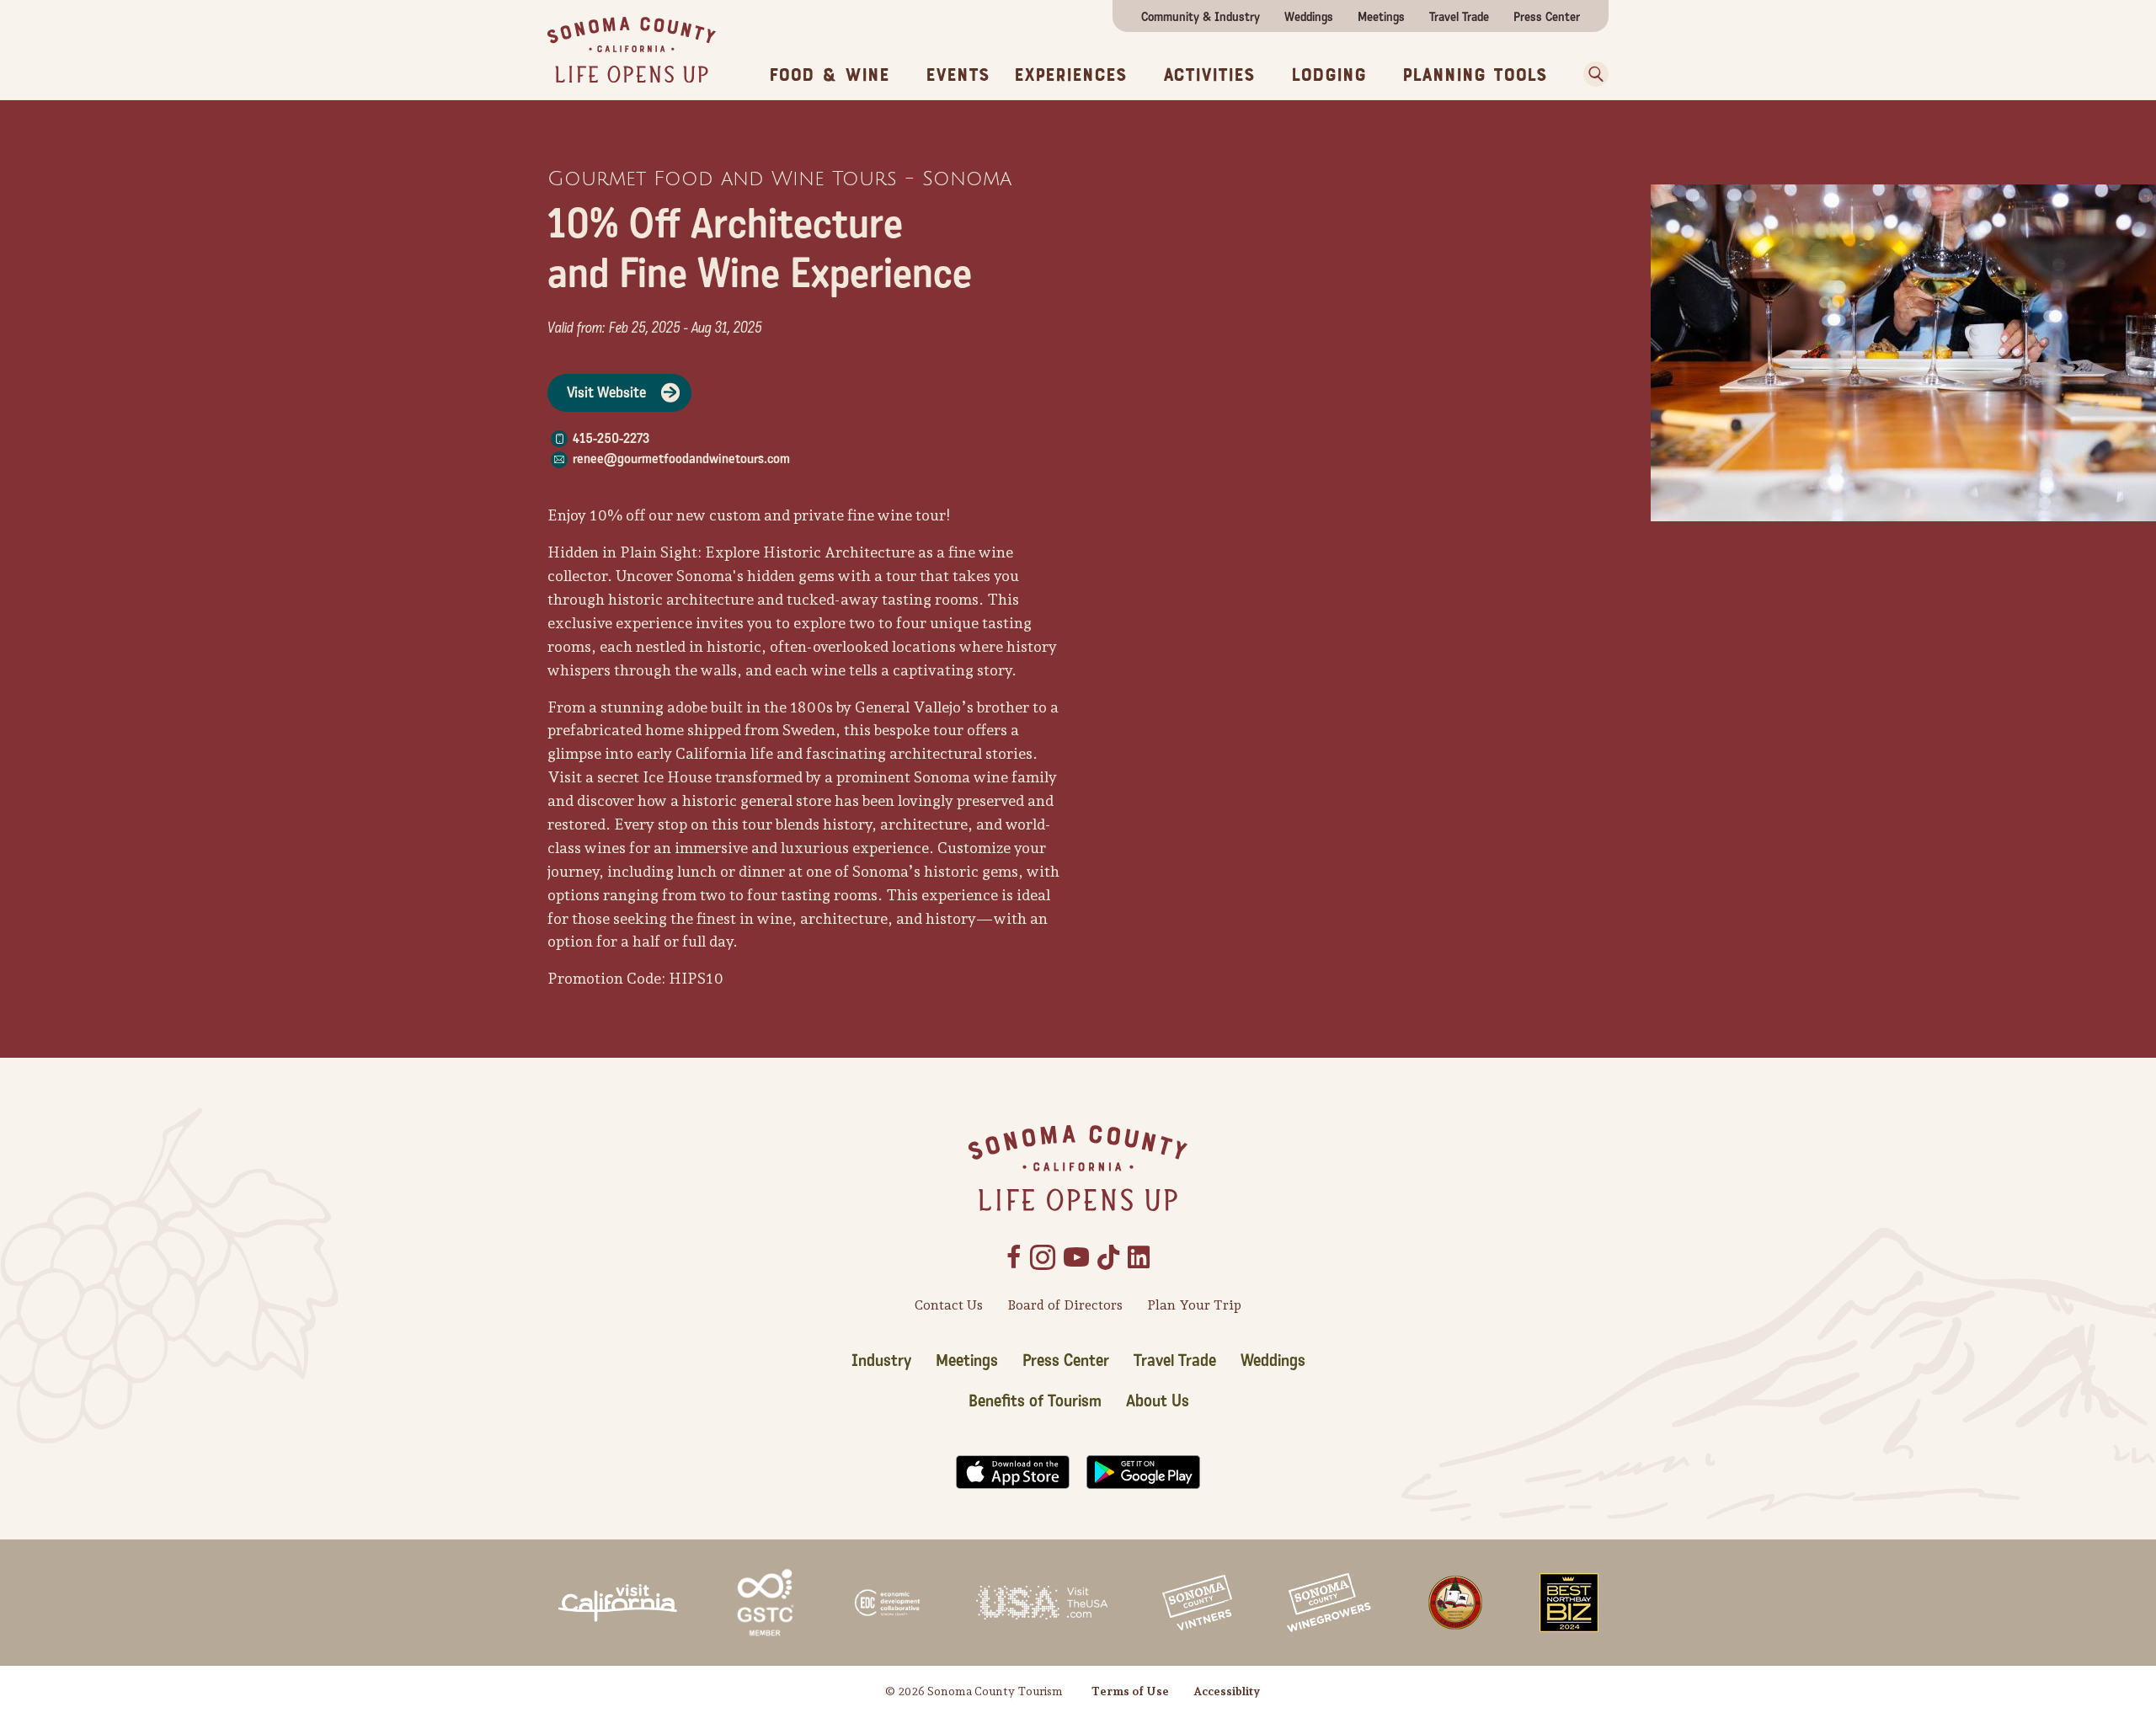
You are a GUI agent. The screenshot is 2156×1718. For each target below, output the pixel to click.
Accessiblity (1227, 1691)
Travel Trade (1459, 17)
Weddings (1309, 17)
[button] (1590, 74)
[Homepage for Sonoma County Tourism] (632, 48)
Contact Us (949, 1305)
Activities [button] (1209, 75)
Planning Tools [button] (1475, 75)
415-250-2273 (611, 438)
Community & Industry (1201, 17)
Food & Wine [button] (829, 75)
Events (958, 75)
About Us (1158, 1401)
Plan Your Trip (1194, 1305)
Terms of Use (1130, 1691)
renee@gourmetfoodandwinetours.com (681, 459)
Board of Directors (1065, 1305)
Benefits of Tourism (1035, 1401)
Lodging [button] (1329, 75)
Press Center (1547, 17)
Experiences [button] (1070, 75)
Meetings (1381, 17)
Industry (881, 1361)
